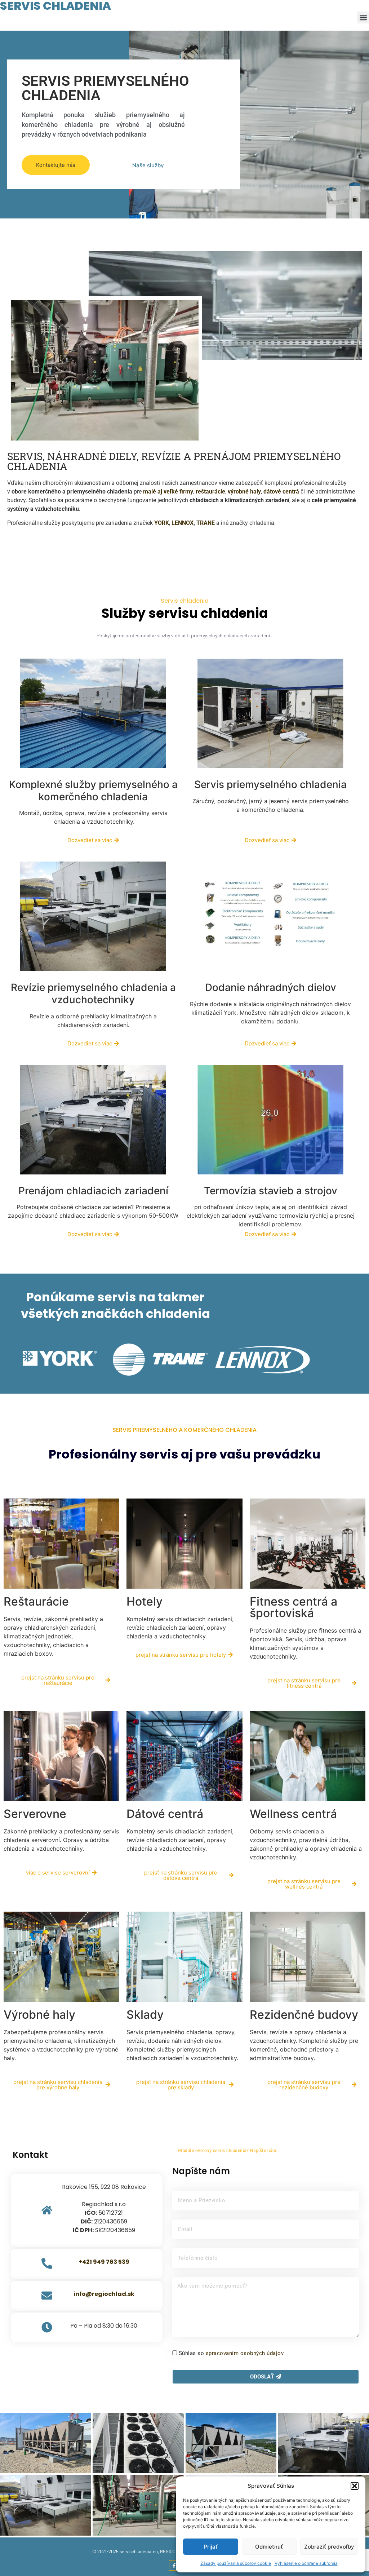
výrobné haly (244, 492)
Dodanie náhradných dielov (271, 987)
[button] (355, 2486)
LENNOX (183, 523)
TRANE (206, 523)
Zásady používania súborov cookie (236, 2563)
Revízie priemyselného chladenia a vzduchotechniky (93, 993)
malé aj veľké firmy (168, 492)
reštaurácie (210, 492)
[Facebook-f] (174, 2566)
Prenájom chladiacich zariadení (93, 1191)
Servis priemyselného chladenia (270, 784)
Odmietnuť (269, 2547)
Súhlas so (231, 2353)
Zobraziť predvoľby (329, 2547)
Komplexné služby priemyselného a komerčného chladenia (93, 791)
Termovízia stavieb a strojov (271, 1191)
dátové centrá (281, 492)
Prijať (211, 2547)
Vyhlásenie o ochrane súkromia (306, 2563)
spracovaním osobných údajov (245, 2353)
